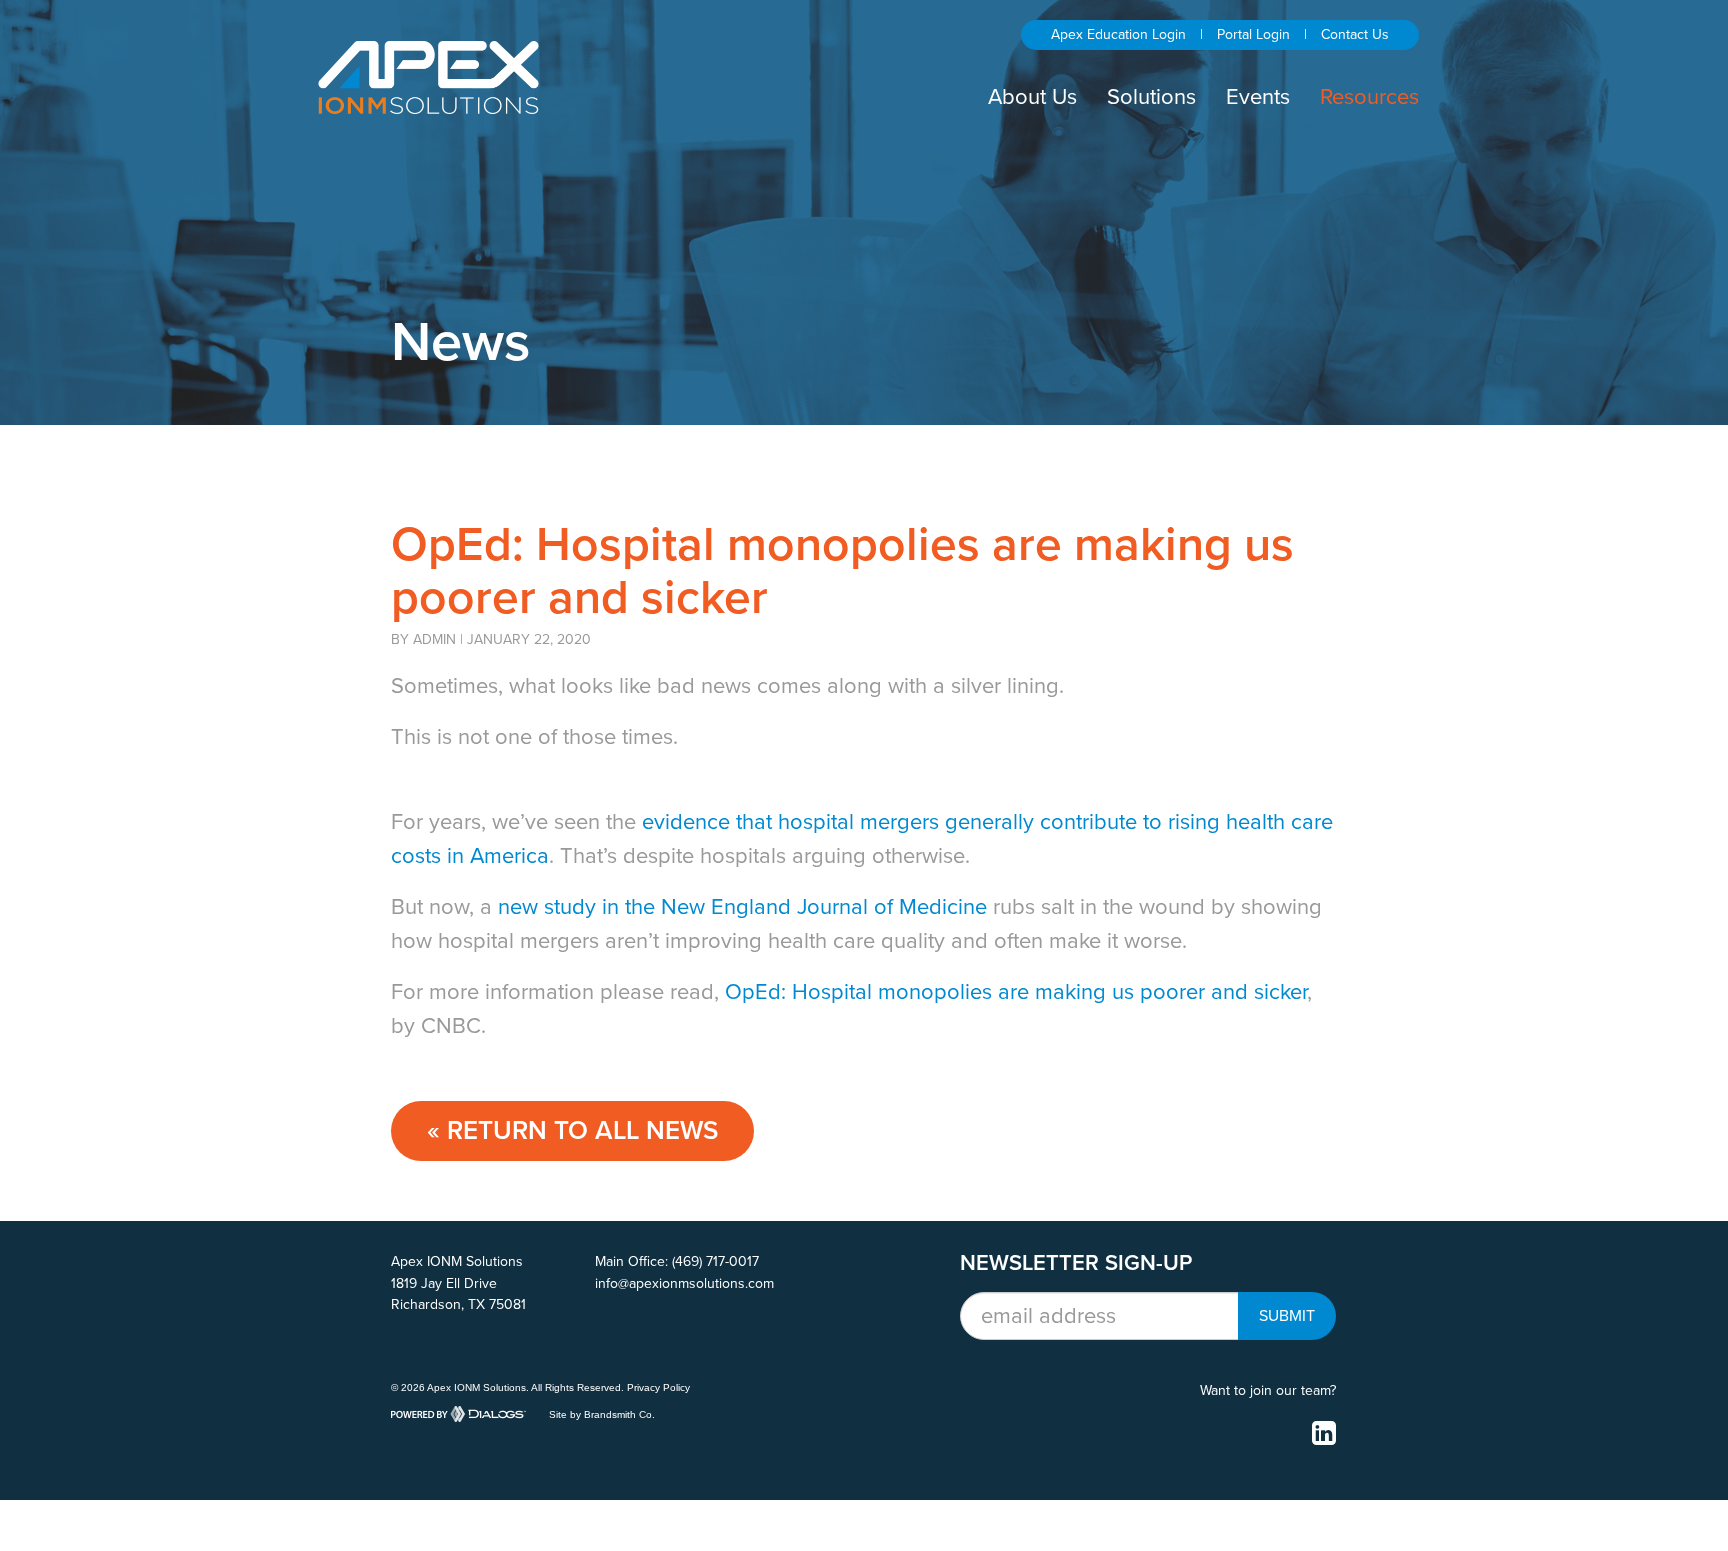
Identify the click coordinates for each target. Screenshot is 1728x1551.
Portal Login (1253, 34)
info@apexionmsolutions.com (684, 1283)
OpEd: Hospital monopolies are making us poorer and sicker (1016, 992)
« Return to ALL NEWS (572, 1130)
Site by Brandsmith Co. (602, 1413)
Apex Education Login (1118, 34)
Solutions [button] (1151, 97)
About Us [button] (1032, 97)
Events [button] (1258, 97)
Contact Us (1355, 34)
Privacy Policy (658, 1387)
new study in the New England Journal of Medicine (742, 907)
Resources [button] (1369, 97)
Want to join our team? (1268, 1390)
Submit (1287, 1316)
